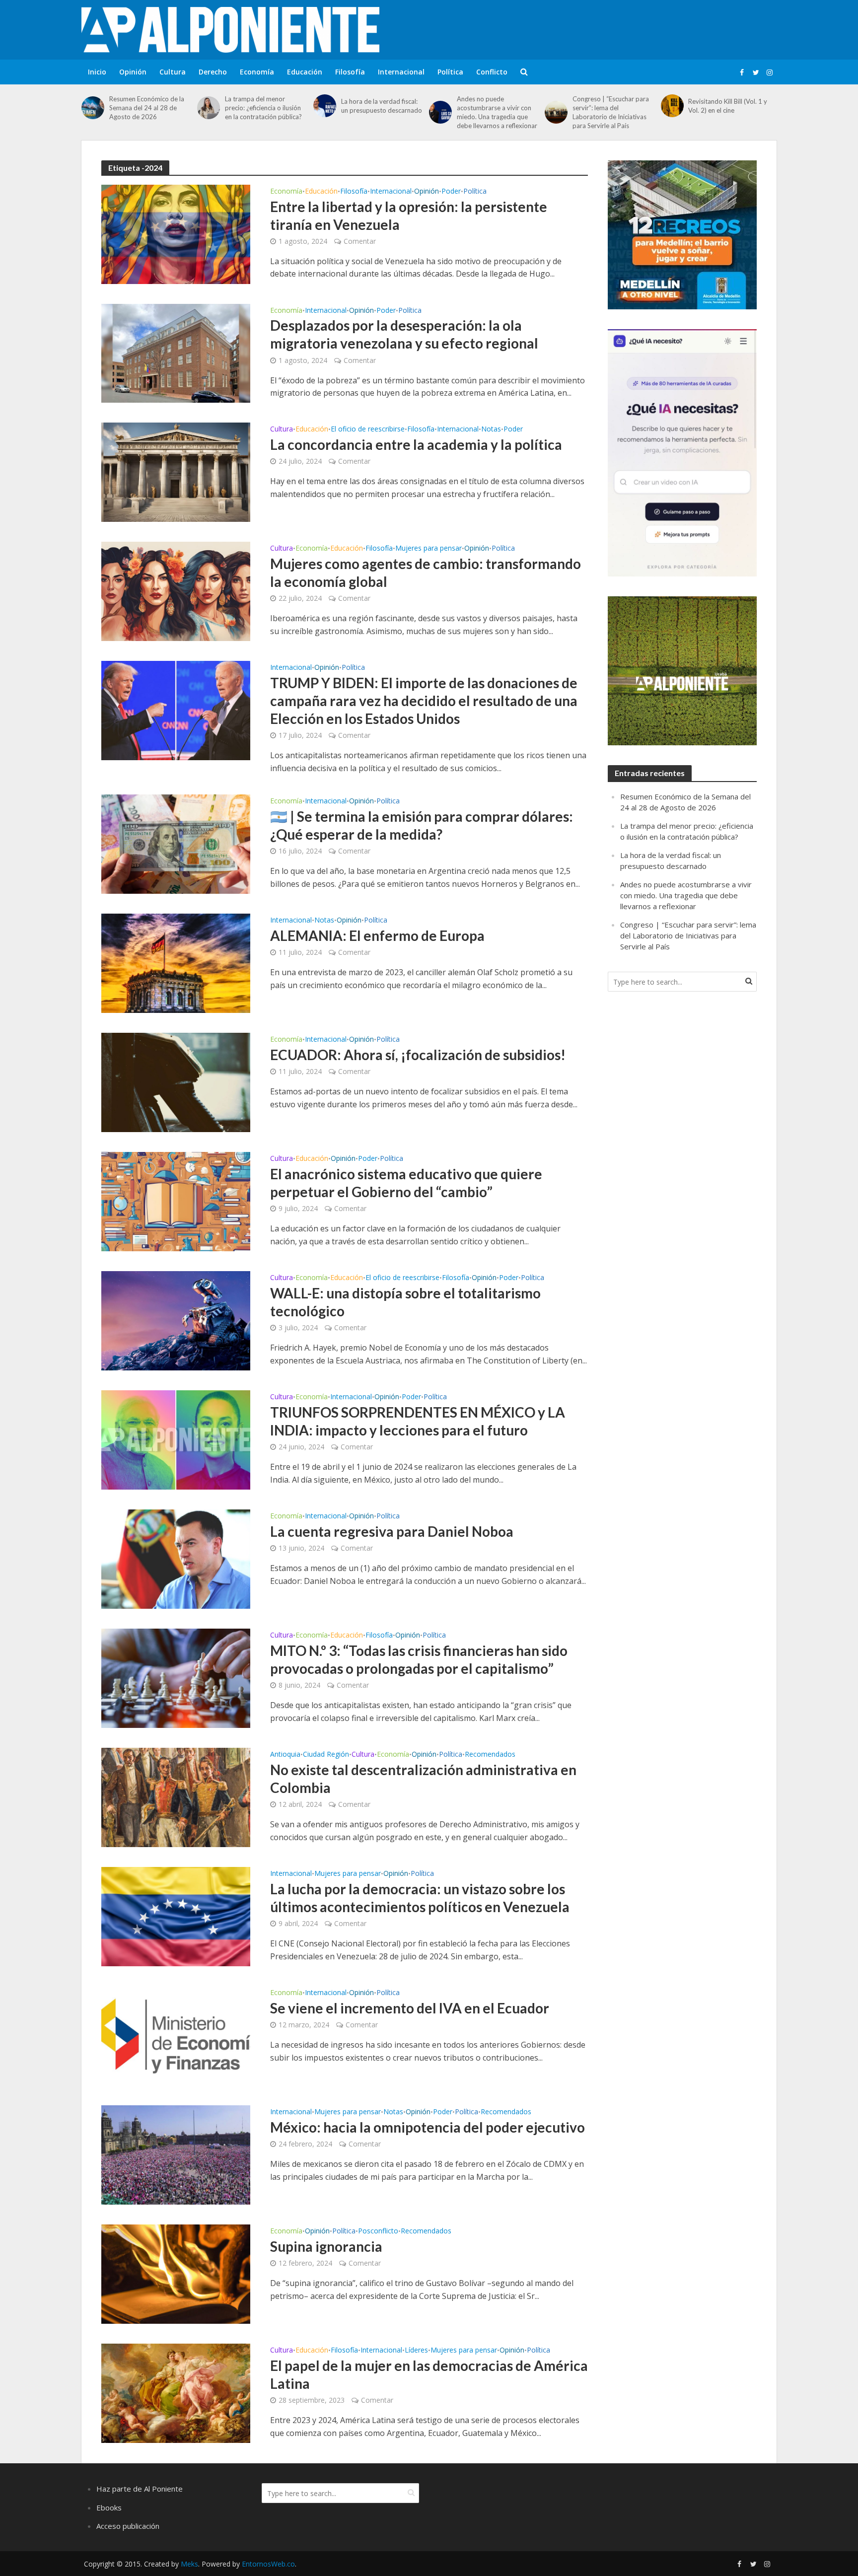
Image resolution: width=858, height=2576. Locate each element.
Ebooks (109, 2507)
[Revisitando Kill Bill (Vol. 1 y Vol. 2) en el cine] (672, 106)
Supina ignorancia (326, 2246)
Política (450, 72)
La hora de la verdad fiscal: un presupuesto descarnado (382, 106)
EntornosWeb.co (268, 2564)
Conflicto (492, 72)
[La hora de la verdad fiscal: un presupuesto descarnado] (325, 106)
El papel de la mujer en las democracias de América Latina (429, 2374)
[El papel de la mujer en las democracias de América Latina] (176, 2393)
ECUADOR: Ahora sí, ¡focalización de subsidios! (418, 1055)
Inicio (97, 72)
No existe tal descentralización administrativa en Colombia (423, 1779)
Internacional (401, 72)
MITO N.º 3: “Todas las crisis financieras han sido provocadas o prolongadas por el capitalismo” (419, 1659)
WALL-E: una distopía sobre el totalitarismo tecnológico (405, 1302)
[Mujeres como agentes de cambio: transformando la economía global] (176, 591)
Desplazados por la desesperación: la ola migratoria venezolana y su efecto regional (404, 334)
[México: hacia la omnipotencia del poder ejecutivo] (176, 2154)
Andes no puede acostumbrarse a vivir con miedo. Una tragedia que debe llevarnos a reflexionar (497, 112)
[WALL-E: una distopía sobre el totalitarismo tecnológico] (176, 1320)
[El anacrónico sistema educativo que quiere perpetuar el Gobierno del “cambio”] (176, 1201)
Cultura (173, 72)
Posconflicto (378, 2231)
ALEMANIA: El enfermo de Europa (377, 935)
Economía (257, 72)
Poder (451, 192)
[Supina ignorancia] (176, 2274)
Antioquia (285, 1755)
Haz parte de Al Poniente (140, 2489)
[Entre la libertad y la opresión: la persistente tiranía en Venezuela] (176, 233)
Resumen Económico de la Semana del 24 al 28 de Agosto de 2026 (147, 108)
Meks (189, 2564)
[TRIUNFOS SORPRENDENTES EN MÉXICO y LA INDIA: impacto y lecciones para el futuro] (176, 1439)
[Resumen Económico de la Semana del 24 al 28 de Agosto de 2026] (93, 108)
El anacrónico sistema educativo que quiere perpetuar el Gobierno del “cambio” (406, 1183)
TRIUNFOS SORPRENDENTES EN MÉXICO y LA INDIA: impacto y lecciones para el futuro (418, 1421)
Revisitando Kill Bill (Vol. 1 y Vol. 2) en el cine (728, 106)
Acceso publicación (128, 2526)
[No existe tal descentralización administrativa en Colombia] (176, 1797)
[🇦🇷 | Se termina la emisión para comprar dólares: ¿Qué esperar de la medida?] (176, 844)
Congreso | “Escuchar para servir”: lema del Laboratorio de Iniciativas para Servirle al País (611, 112)
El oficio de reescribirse (368, 429)
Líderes (416, 2351)
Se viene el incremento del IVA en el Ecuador (410, 2008)
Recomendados (490, 1755)
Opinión (133, 72)
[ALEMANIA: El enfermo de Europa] (176, 963)
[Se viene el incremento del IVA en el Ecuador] (176, 2035)
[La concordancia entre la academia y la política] (176, 472)
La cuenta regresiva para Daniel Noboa (392, 1531)
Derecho (213, 72)
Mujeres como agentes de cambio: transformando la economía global (426, 572)
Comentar (360, 241)
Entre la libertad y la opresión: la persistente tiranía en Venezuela (409, 215)
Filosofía (350, 72)
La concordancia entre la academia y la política (416, 444)
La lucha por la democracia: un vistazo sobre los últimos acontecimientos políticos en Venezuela (420, 1898)
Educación (305, 72)
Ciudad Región (326, 1755)
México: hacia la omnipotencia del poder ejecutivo (428, 2127)
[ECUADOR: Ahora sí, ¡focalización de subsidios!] (176, 1082)
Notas (491, 429)
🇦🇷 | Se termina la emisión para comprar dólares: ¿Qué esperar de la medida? (422, 825)
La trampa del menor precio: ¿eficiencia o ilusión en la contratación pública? (263, 108)
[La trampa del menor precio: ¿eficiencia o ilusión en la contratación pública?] (209, 108)
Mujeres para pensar (429, 549)
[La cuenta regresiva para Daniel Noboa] (176, 1559)
